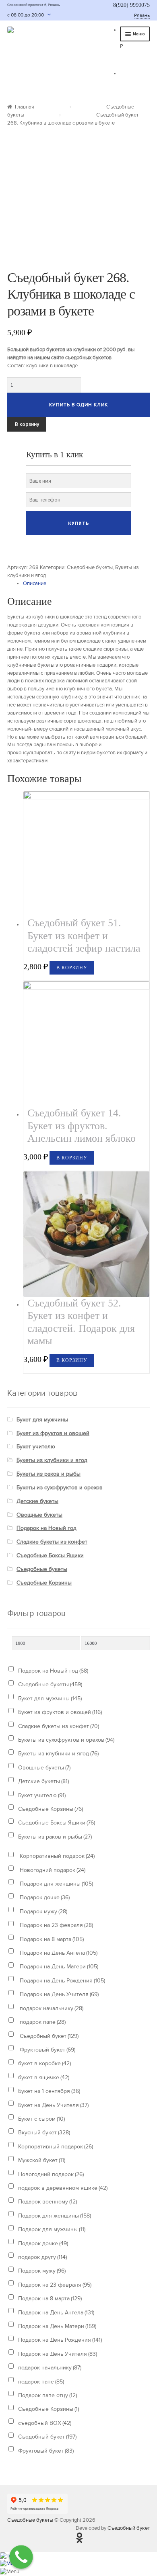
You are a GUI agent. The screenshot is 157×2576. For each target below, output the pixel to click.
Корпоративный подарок (56, 1856)
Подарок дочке (44, 1897)
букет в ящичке (44, 2077)
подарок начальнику (51, 2008)
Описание (35, 584)
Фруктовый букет (47, 2050)
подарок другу (42, 2257)
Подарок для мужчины (52, 2229)
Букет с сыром (41, 2119)
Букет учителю (36, 1447)
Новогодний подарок (52, 1870)
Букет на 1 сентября (49, 2091)
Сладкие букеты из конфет (52, 1542)
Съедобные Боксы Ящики (50, 1555)
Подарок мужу (43, 1912)
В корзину (27, 424)
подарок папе (42, 2022)
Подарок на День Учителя (58, 1994)
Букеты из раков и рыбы (49, 1474)
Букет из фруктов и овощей (53, 1433)
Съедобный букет (48, 2036)
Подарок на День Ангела (58, 1953)
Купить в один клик (78, 405)
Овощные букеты (39, 1515)
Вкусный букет (44, 2133)
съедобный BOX (45, 2423)
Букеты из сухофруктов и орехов (60, 1488)
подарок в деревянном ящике (63, 2188)
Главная (25, 107)
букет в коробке (44, 2063)
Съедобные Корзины (44, 1583)
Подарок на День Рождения (62, 1981)
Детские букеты (37, 1501)
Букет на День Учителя (53, 2105)
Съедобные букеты (90, 567)
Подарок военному (48, 2202)
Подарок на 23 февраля (56, 1925)
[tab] (86, 584)
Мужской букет (42, 2160)
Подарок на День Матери (58, 1967)
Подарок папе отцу (48, 2395)
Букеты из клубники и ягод (52, 1460)
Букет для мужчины (42, 1420)
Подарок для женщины (56, 1884)
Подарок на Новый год (46, 1528)
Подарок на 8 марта (51, 1939)
